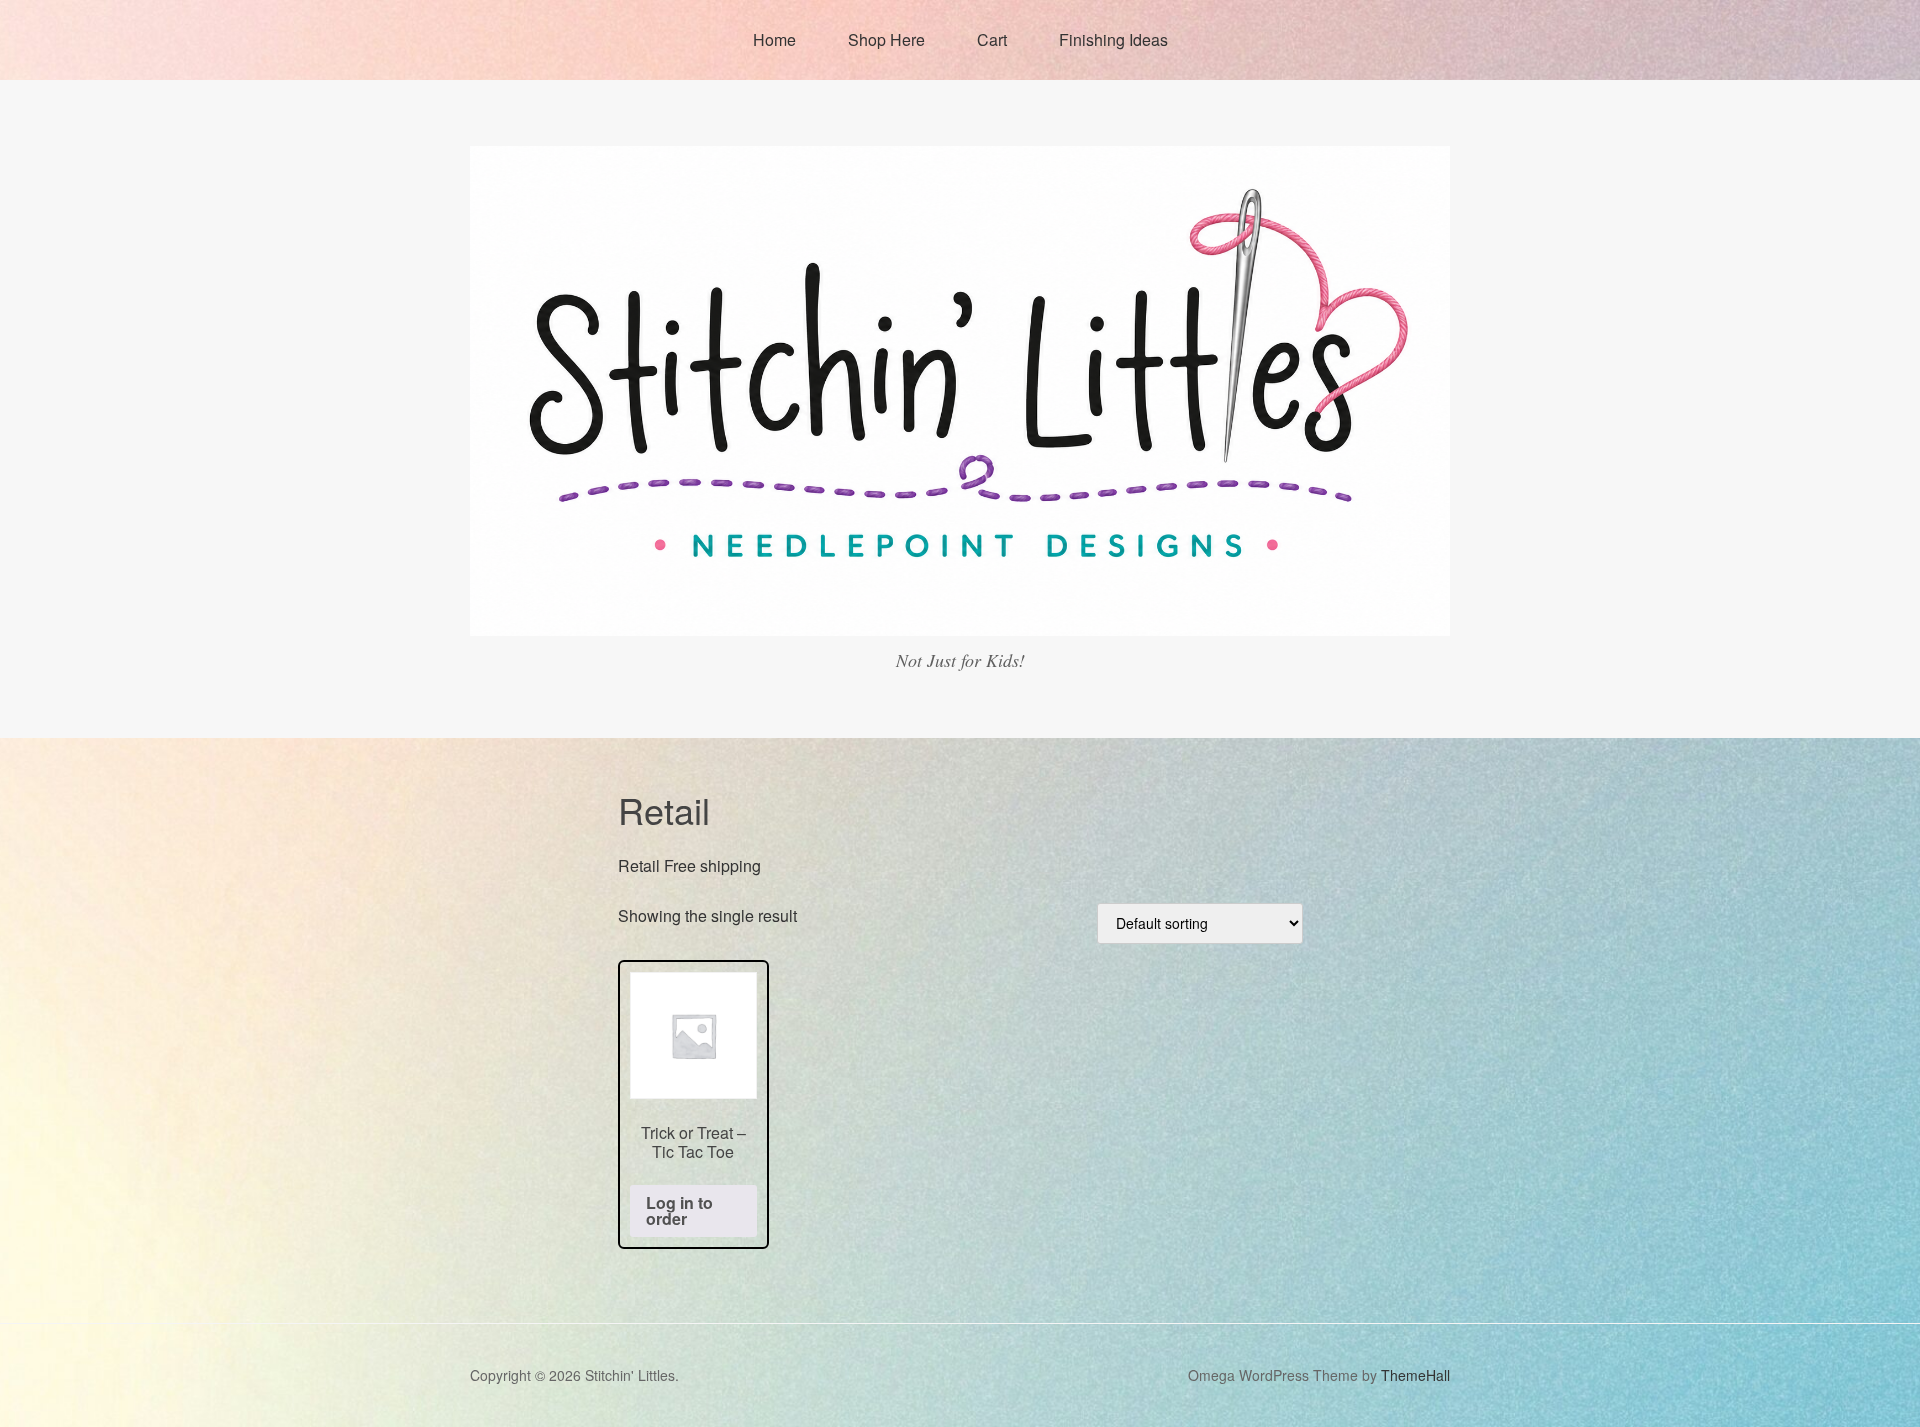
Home (774, 39)
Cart (992, 39)
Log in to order (679, 1210)
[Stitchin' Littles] (960, 617)
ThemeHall (1415, 1375)
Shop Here (886, 39)
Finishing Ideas (1113, 39)
